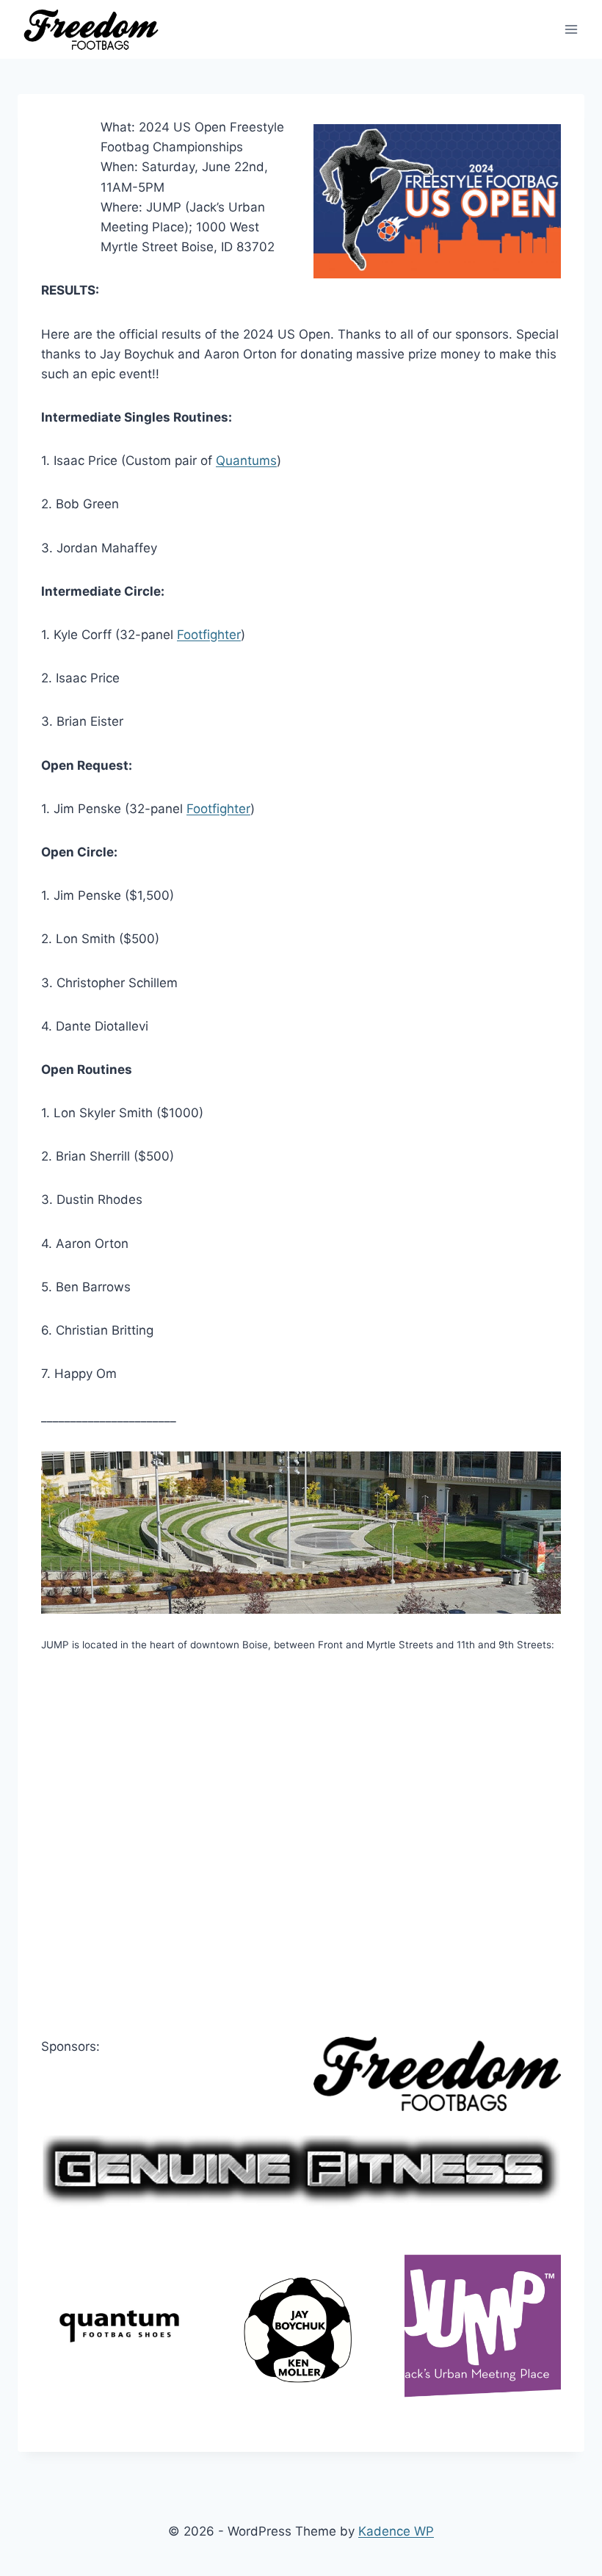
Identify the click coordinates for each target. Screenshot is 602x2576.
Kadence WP (396, 2531)
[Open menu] (571, 29)
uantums (251, 461)
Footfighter (209, 635)
